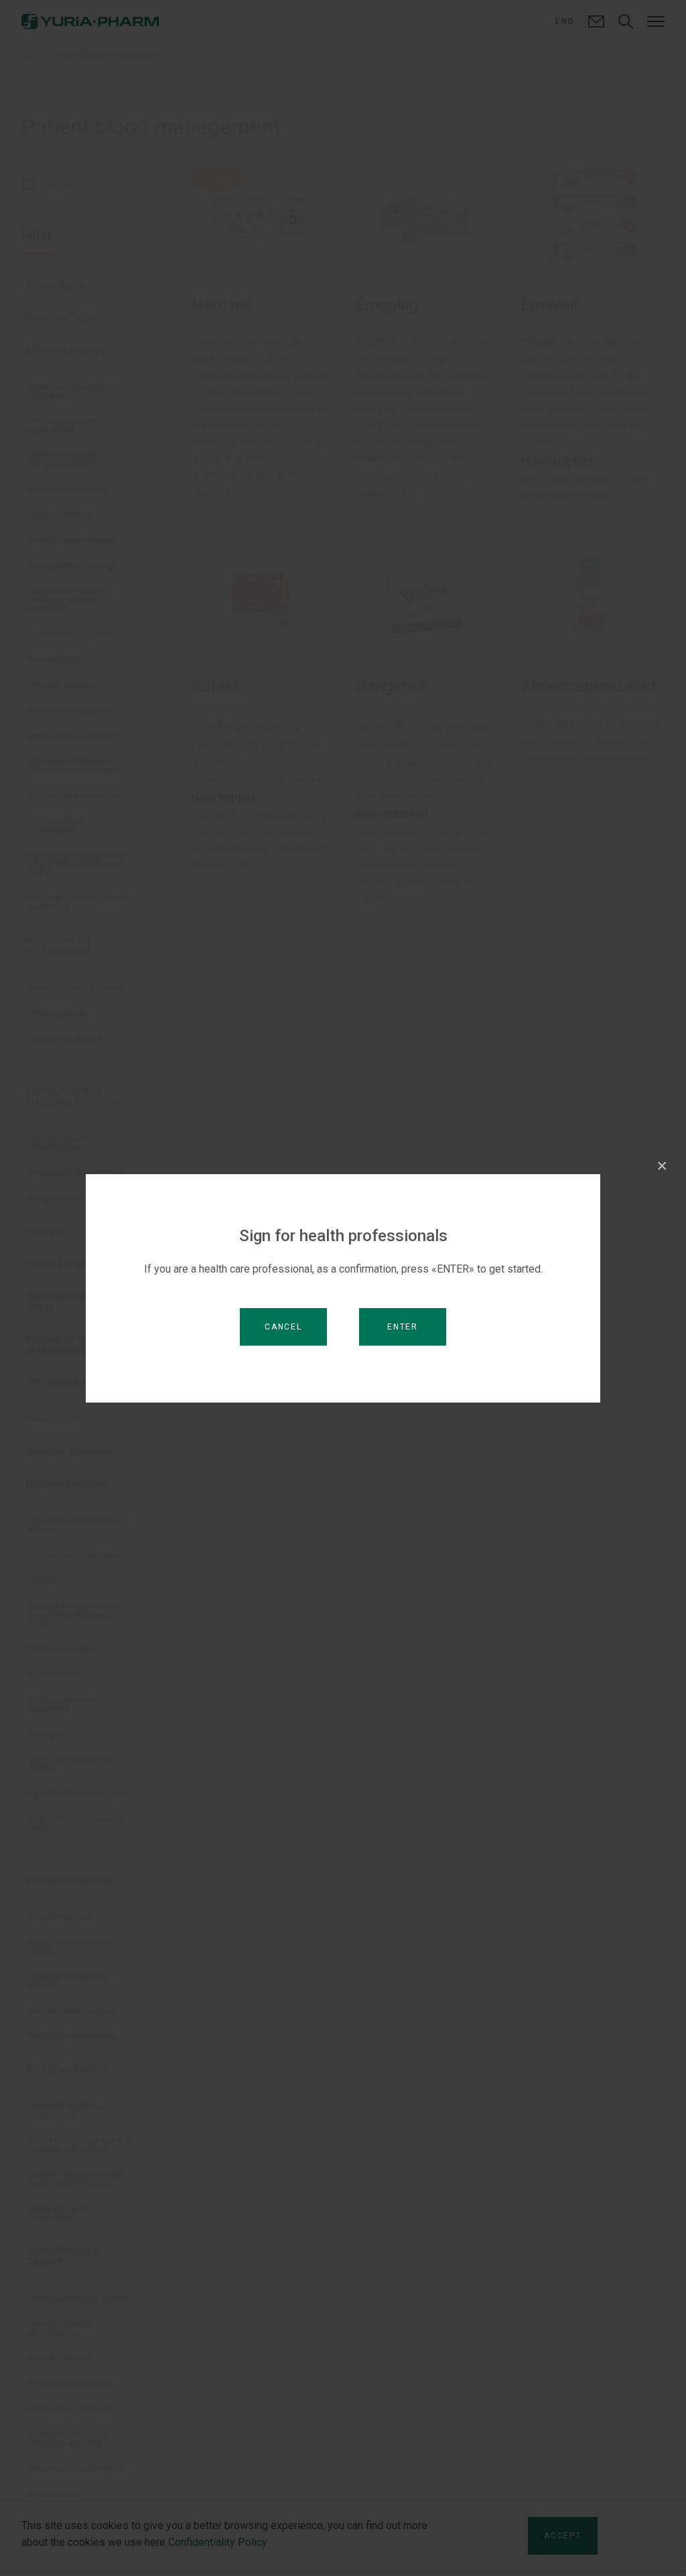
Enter (403, 1327)
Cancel (283, 1327)
